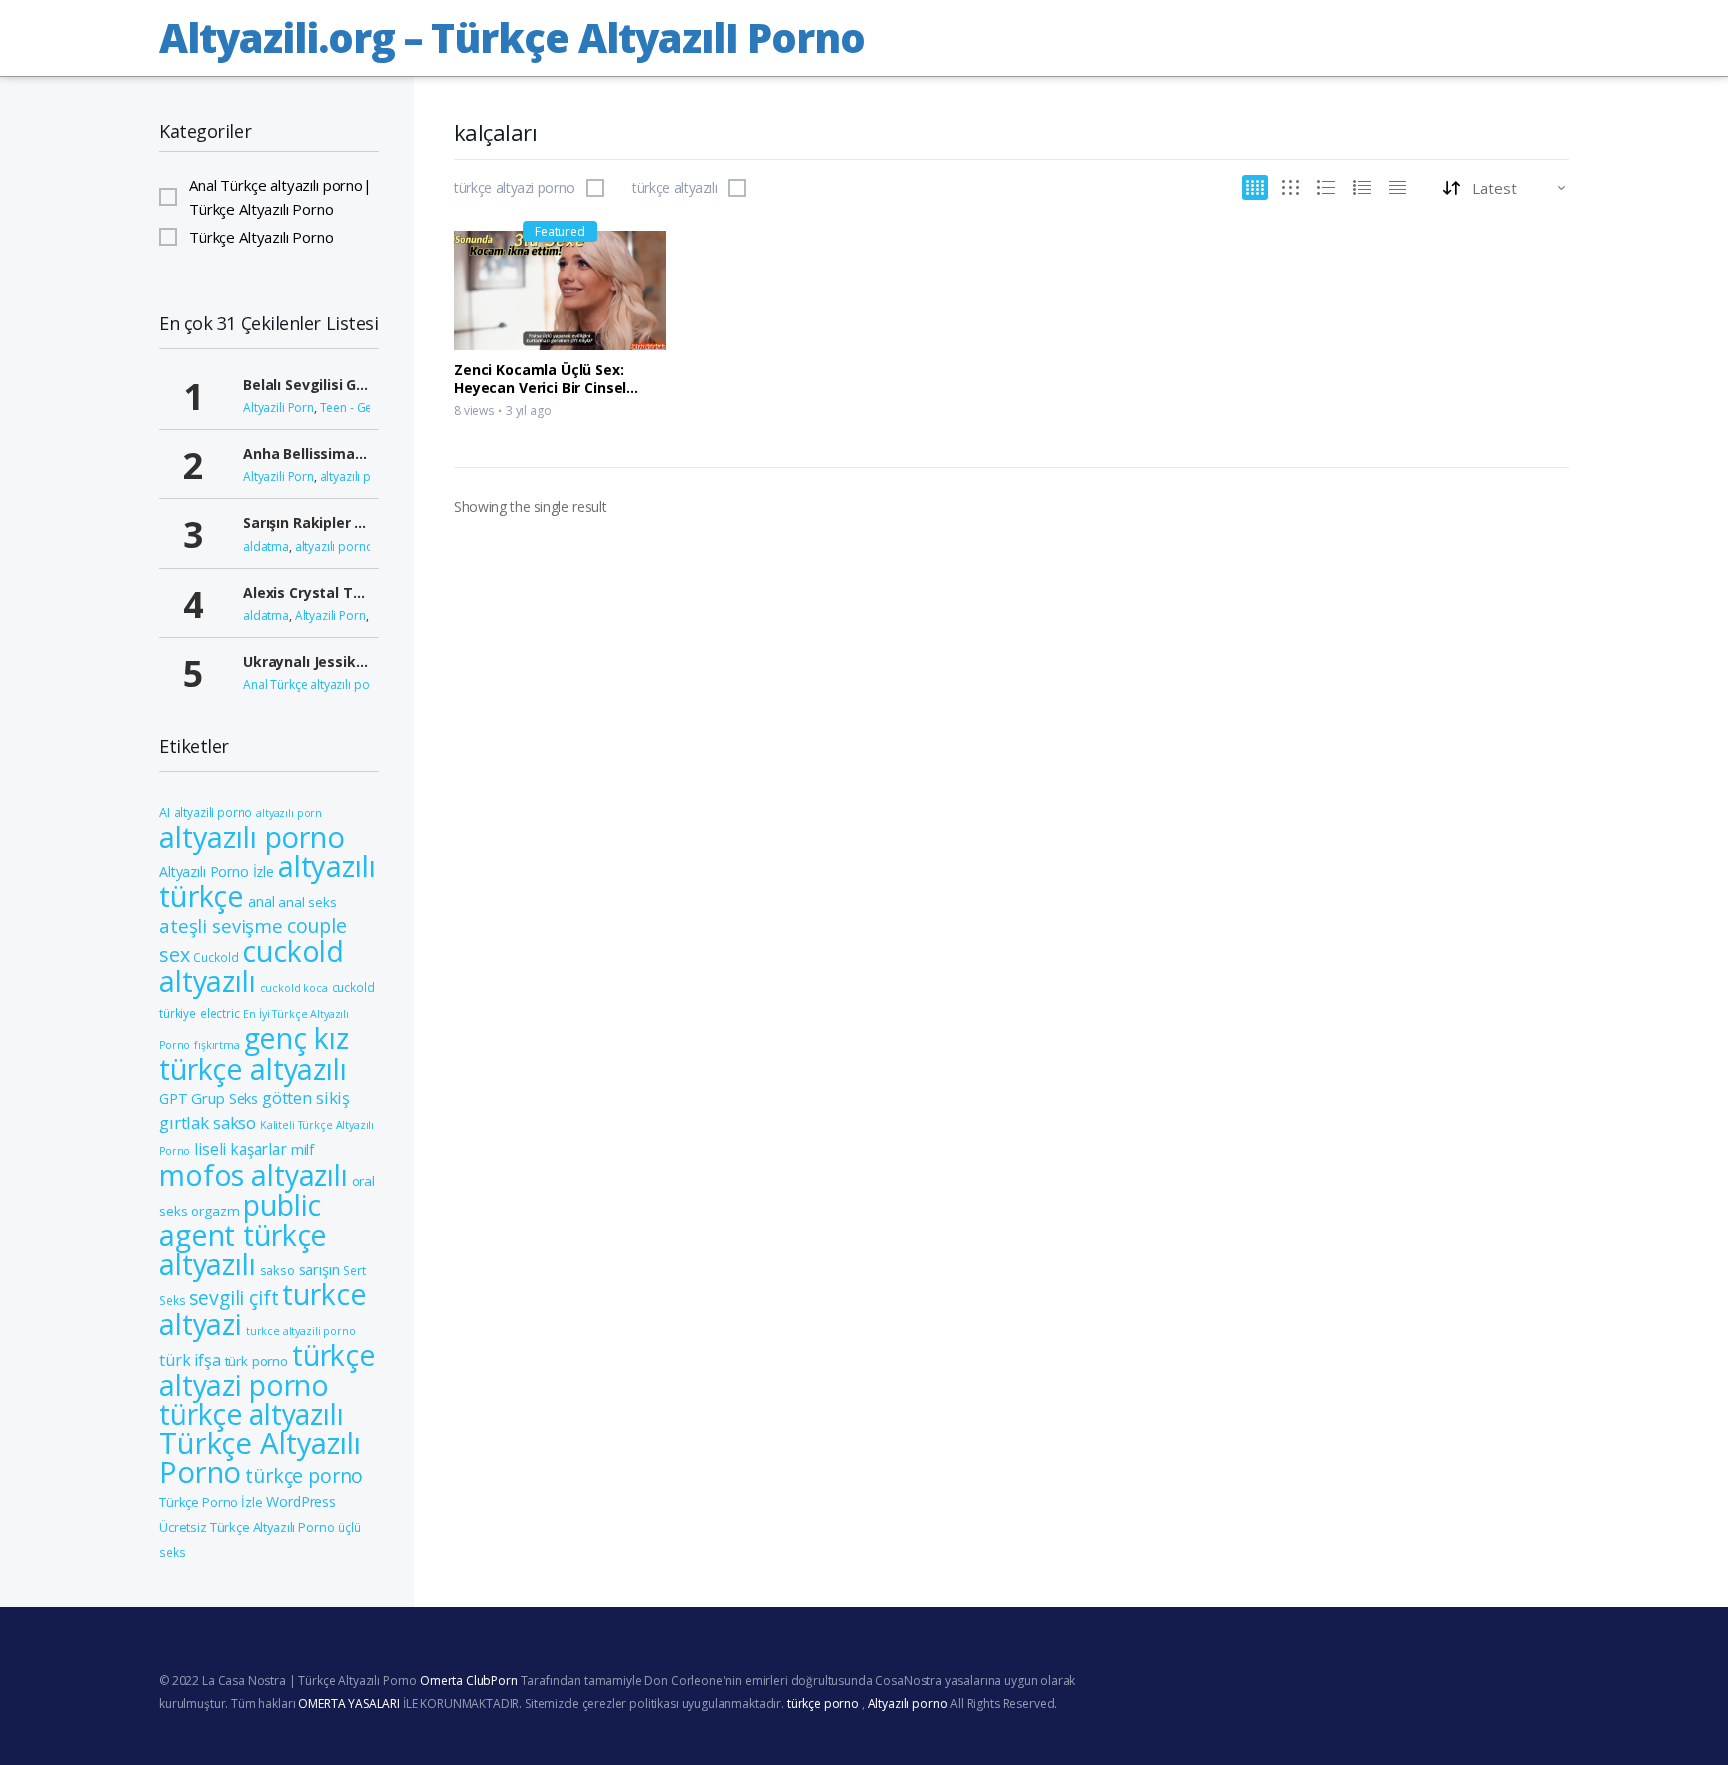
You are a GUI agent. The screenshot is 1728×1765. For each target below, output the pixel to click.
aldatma (266, 546)
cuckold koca (294, 988)
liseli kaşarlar (240, 1149)
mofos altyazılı (253, 1175)
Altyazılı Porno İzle (216, 871)
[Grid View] (1255, 187)
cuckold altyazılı (251, 966)
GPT (173, 1098)
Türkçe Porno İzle (210, 1502)
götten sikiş (306, 1097)
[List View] (1362, 187)
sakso (277, 1270)
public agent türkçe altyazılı (243, 1234)
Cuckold (215, 957)
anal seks (307, 902)
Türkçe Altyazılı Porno (261, 237)
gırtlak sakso (207, 1122)
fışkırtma (217, 1045)
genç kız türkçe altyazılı (253, 1053)
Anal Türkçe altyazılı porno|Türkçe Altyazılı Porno (280, 197)
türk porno (257, 1361)
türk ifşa (190, 1360)
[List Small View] (1397, 187)
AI (164, 812)
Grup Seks (224, 1098)
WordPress (301, 1501)
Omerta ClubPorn (469, 1680)
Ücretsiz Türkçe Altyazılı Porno (246, 1527)
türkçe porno (304, 1475)
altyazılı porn (289, 813)
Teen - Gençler (360, 407)
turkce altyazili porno (301, 1331)
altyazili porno (213, 812)
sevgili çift (233, 1297)
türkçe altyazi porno (514, 188)
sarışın (319, 1269)
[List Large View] (1326, 187)
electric (220, 1013)
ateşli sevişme (221, 925)
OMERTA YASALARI (349, 1703)
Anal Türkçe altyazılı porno (316, 684)
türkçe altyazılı (674, 188)
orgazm (215, 1211)
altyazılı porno (359, 476)
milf (302, 1149)
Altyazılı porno (908, 1703)
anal (261, 901)
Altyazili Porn (278, 407)
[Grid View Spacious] (1290, 187)
